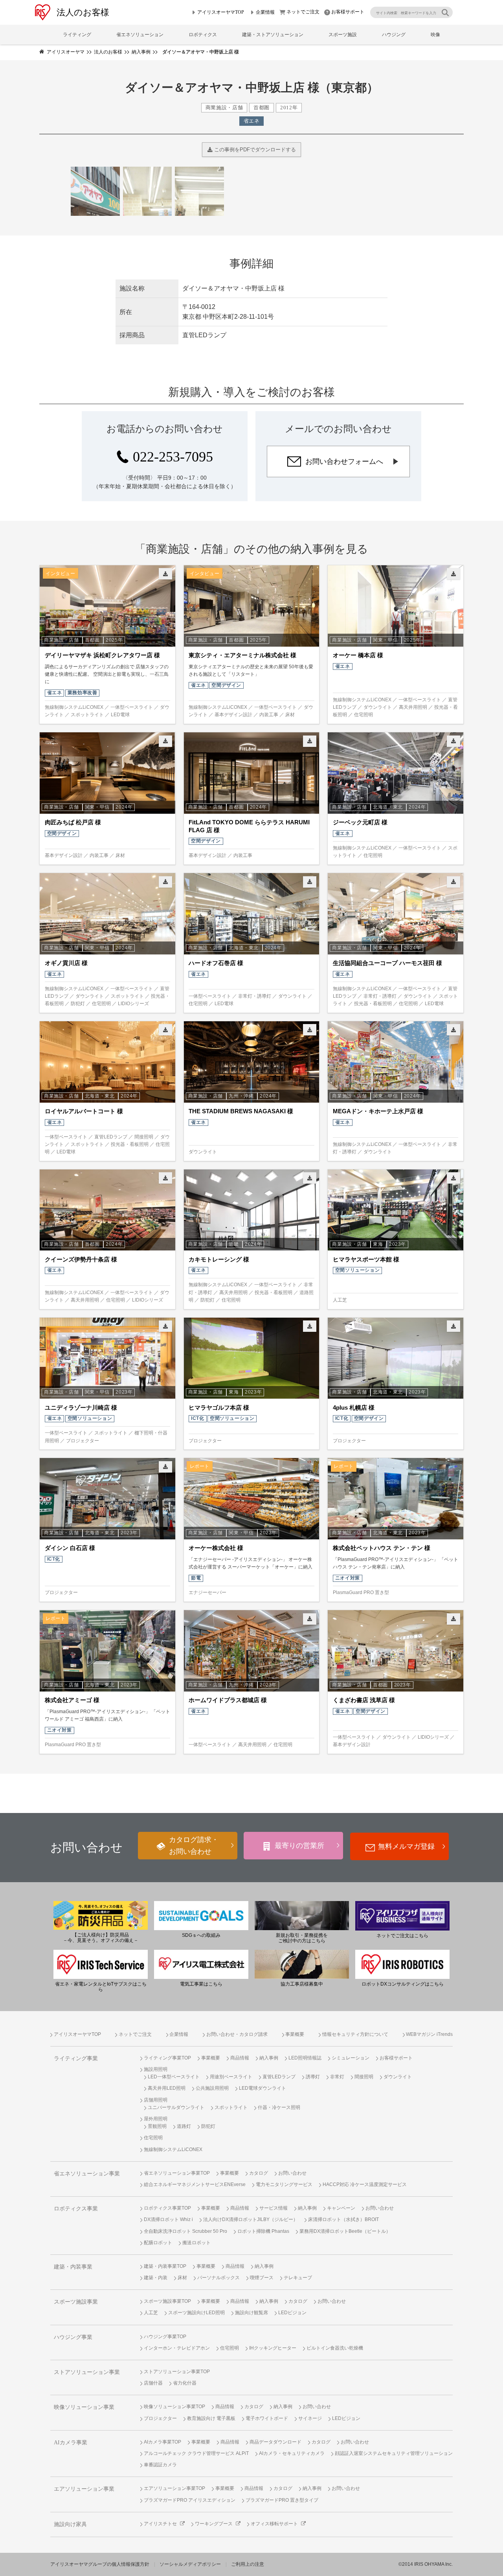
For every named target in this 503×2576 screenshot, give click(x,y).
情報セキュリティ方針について (355, 2034)
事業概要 (295, 2034)
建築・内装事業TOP (165, 2266)
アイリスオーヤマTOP (221, 12)
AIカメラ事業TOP (162, 2442)
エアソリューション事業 (84, 2489)
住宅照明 (153, 2138)
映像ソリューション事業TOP (174, 2407)
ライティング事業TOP (167, 2058)
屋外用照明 (156, 2119)
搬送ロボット (196, 2243)
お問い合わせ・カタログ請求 (237, 2034)
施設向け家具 (70, 2524)
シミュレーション (351, 2058)
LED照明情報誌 (305, 2058)
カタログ (259, 2173)
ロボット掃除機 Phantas (263, 2231)
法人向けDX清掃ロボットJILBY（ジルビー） (251, 2219)
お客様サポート (348, 12)
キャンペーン (341, 2208)
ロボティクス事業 (76, 2209)
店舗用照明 (156, 2100)
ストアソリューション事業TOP (177, 2372)
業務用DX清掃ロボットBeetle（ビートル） (345, 2231)
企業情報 (265, 12)
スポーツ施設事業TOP (167, 2301)
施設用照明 (156, 2069)
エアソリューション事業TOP (174, 2488)
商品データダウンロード (275, 2442)
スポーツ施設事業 (76, 2302)
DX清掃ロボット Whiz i (168, 2219)
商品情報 (240, 2058)
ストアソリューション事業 (87, 2372)
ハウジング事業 (73, 2337)
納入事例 (269, 2058)
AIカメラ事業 (71, 2443)
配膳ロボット (158, 2243)
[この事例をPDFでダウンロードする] (165, 574)
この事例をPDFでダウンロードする (254, 150)
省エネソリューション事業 (87, 2174)
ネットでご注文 (303, 12)
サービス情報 (274, 2208)
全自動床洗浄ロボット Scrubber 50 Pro (185, 2231)
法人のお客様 (83, 12)
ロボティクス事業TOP (167, 2208)
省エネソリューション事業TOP (177, 2173)
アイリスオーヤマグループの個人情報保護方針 (100, 2564)
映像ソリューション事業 (84, 2407)
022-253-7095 (173, 457)
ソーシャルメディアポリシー (190, 2564)
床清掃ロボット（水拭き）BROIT (343, 2219)
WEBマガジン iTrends (429, 2034)
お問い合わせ (292, 2173)
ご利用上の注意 (248, 2564)
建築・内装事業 (73, 2267)
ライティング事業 (76, 2058)
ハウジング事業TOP (165, 2337)
